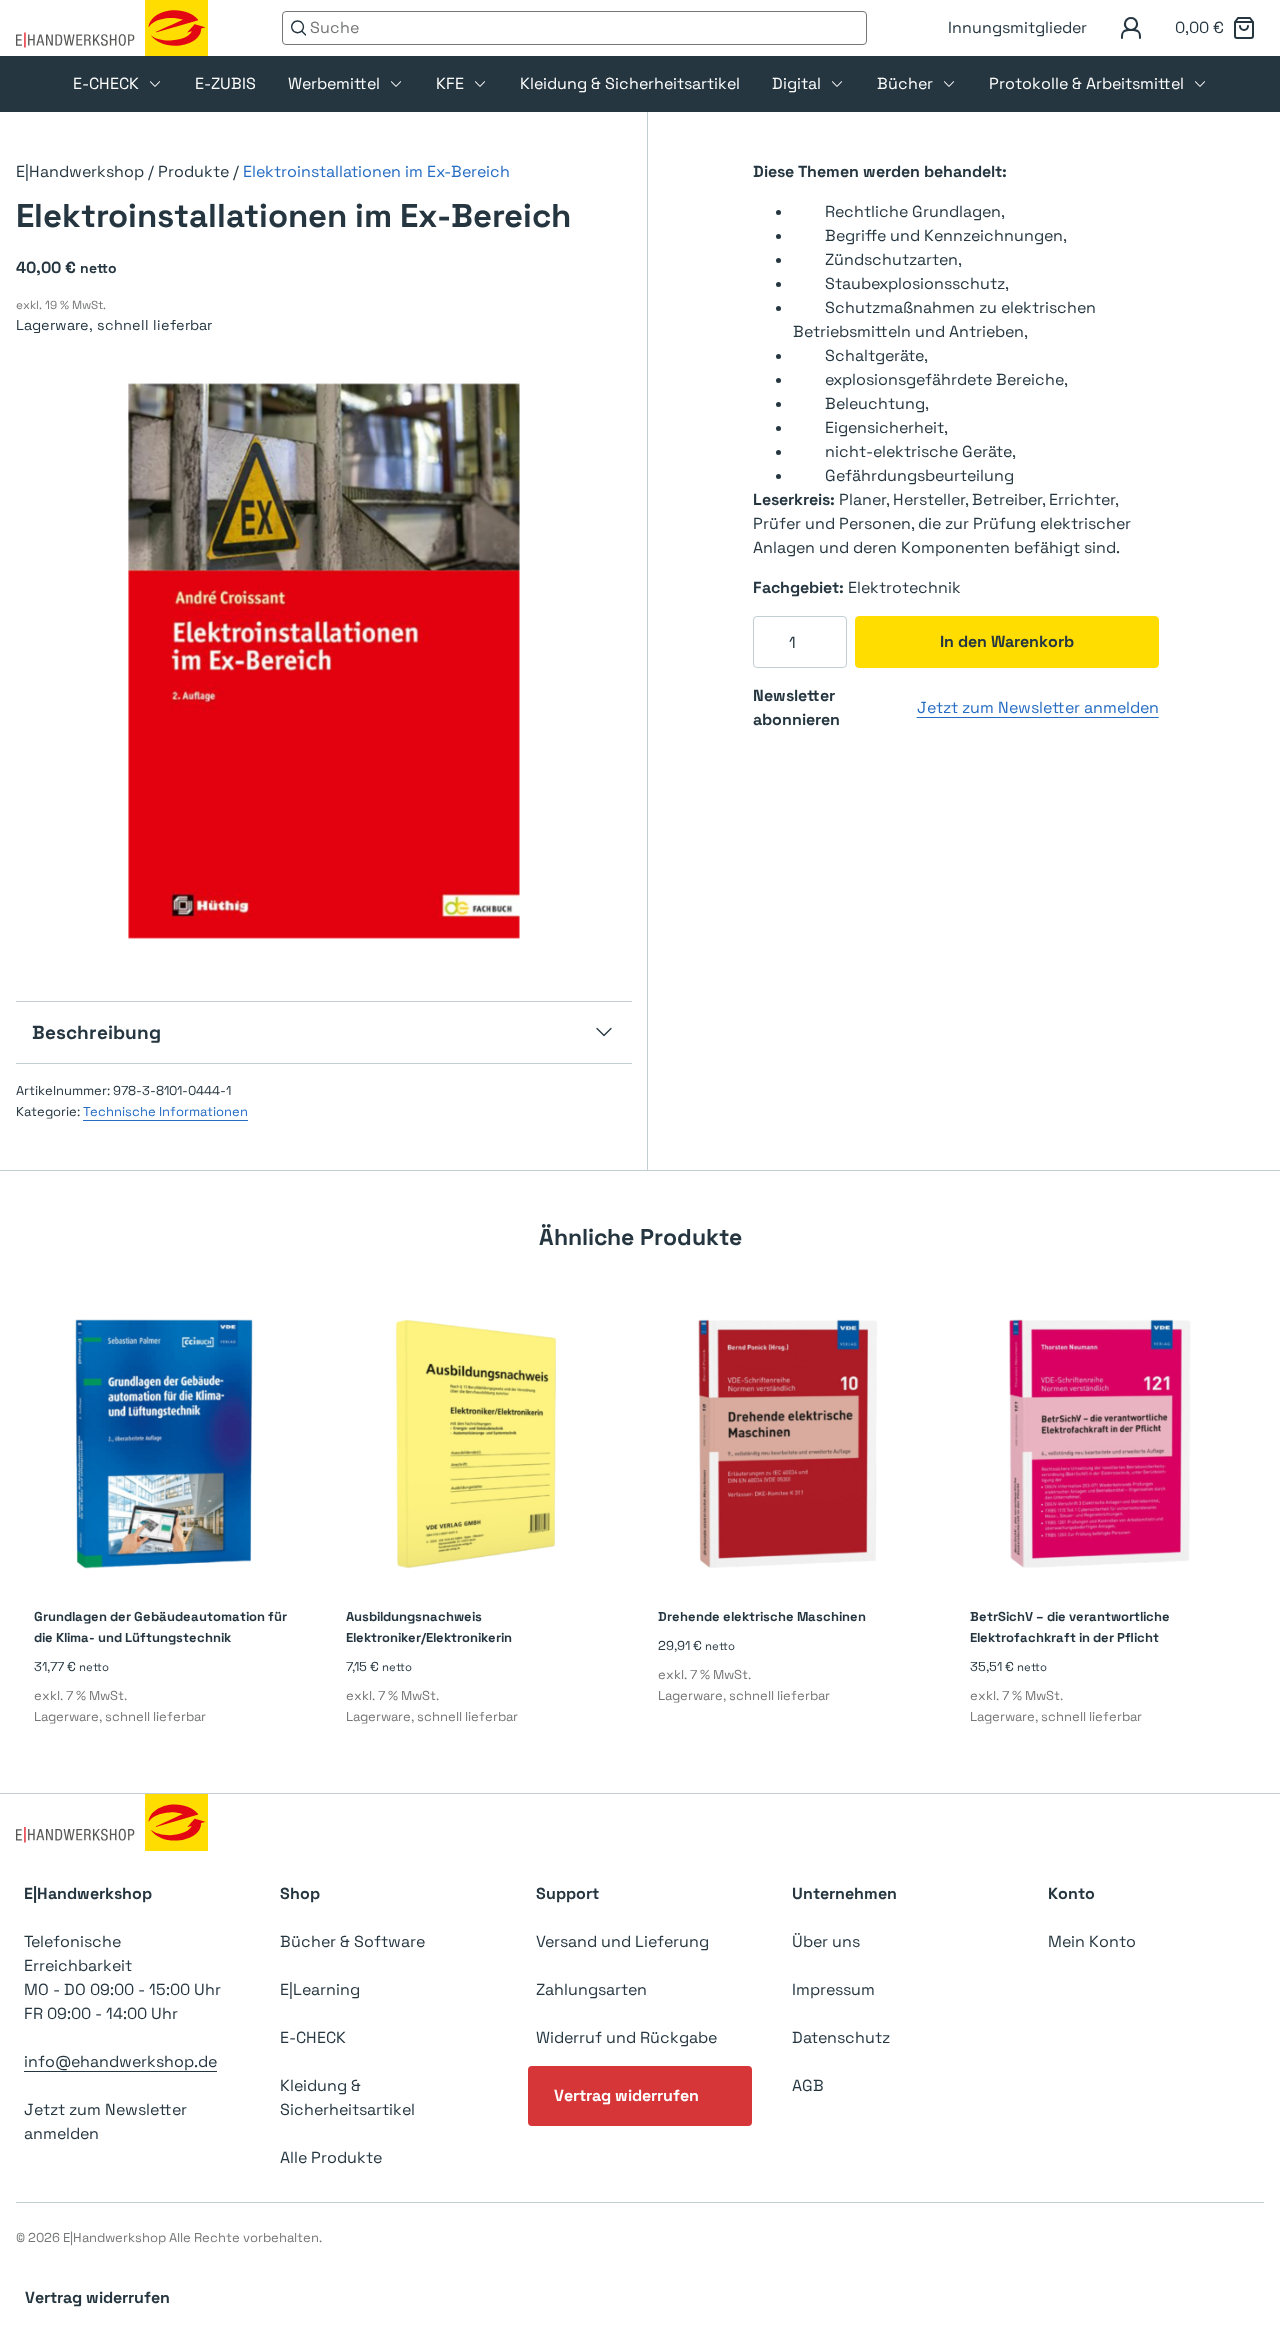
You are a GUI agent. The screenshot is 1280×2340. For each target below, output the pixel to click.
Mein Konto (1092, 1941)
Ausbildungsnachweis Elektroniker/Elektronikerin (429, 1627)
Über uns (826, 1941)
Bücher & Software (352, 1941)
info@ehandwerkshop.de (120, 2061)
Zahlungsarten (591, 1989)
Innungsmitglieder (1017, 27)
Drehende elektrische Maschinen (762, 1616)
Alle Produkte (331, 2157)
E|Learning (320, 1989)
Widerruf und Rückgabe (626, 2037)
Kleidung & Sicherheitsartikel (630, 83)
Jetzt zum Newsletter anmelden (1038, 707)
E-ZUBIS (225, 83)
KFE (450, 83)
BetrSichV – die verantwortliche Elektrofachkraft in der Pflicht (1070, 1627)
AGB (808, 2085)
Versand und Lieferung (622, 1941)
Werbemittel (334, 83)
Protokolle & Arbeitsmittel (1086, 83)
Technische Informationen (165, 1111)
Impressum (833, 1989)
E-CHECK (106, 83)
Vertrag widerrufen (626, 2095)
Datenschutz (841, 2037)
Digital (796, 83)
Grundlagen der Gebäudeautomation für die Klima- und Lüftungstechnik (160, 1627)
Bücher (905, 83)
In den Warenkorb (1007, 641)
